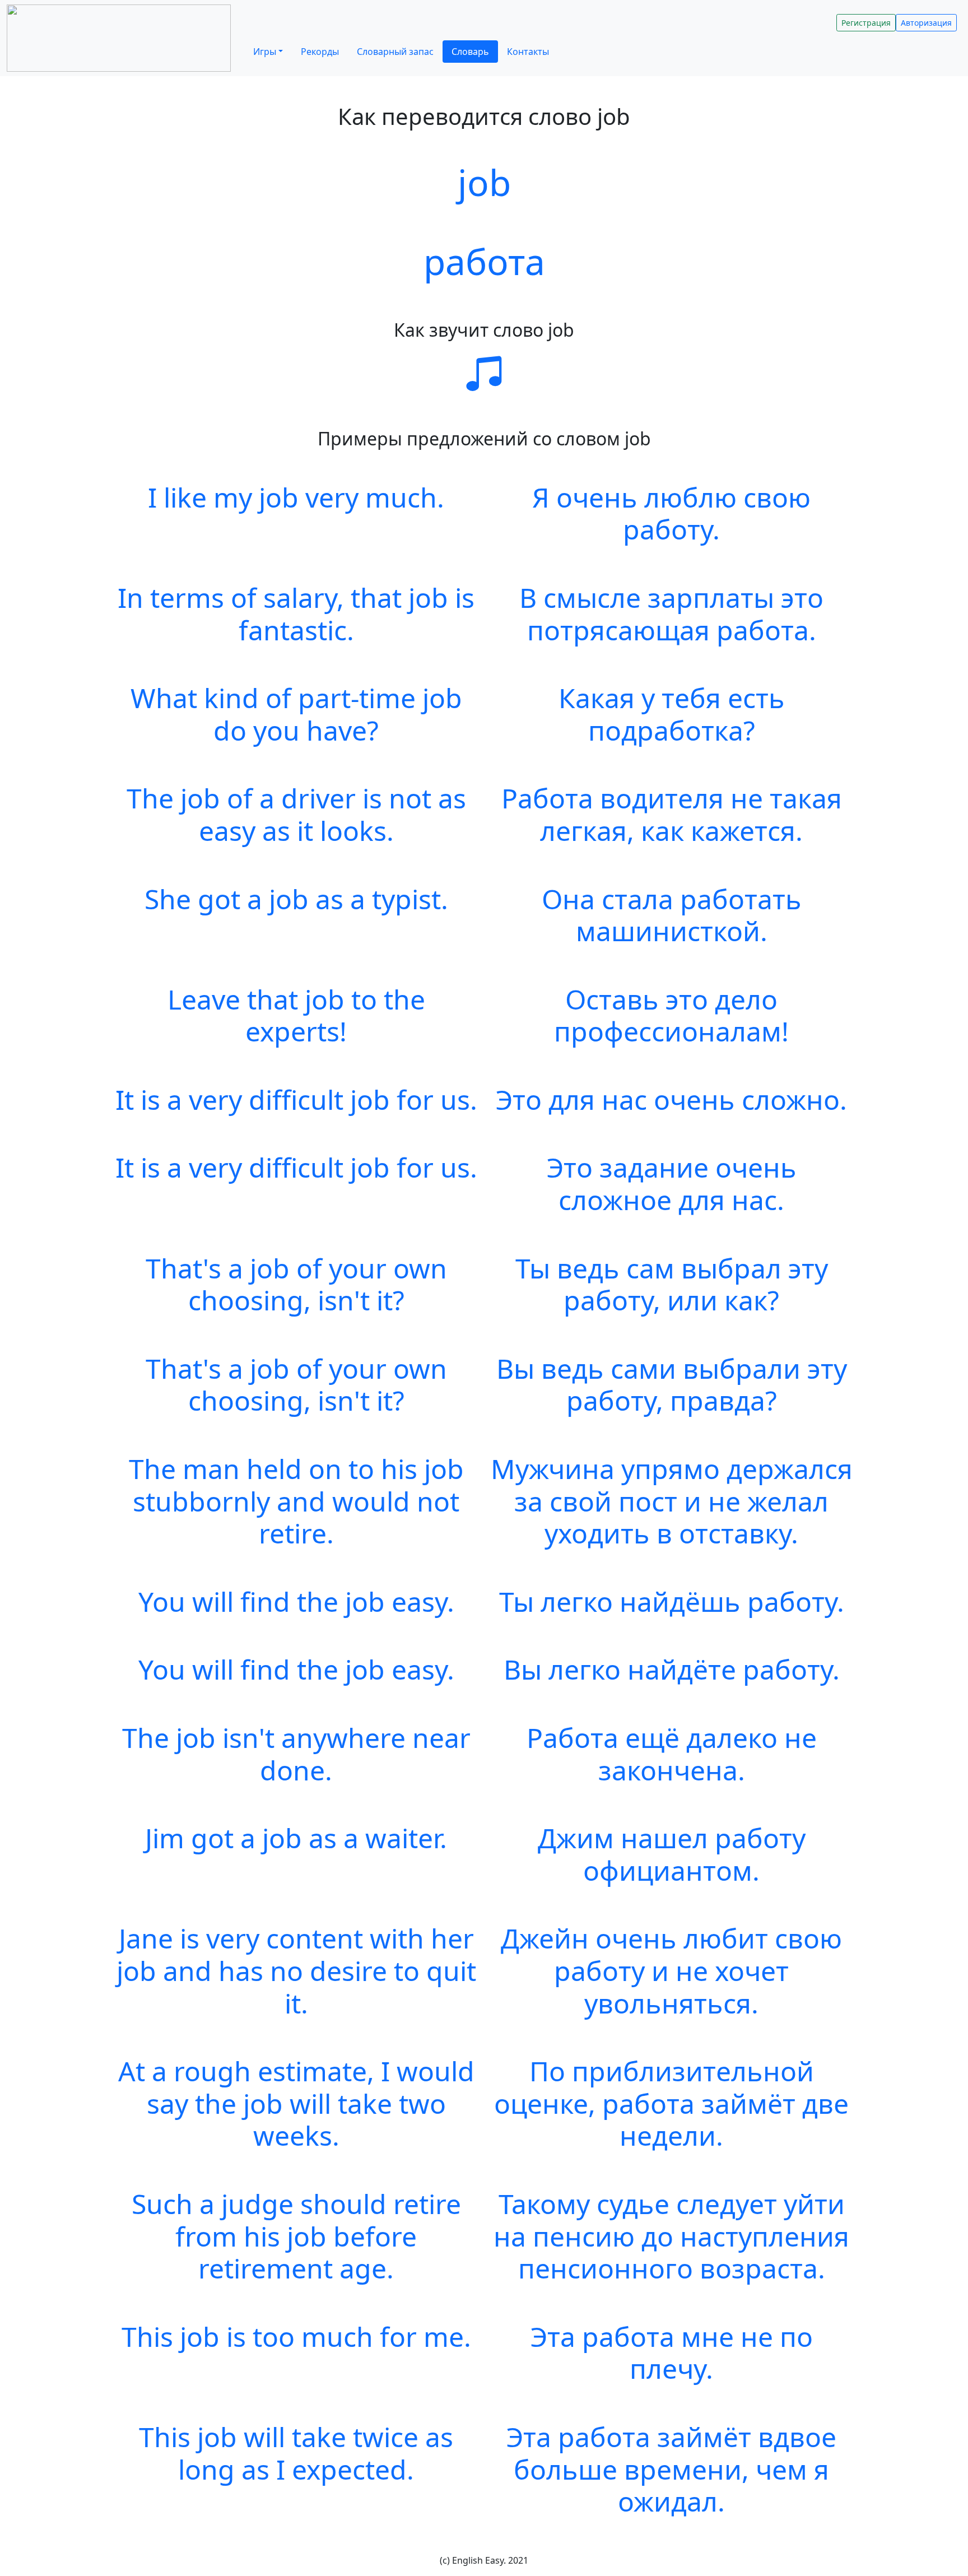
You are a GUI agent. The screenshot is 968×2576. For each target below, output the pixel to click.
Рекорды (320, 52)
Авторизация (926, 23)
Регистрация (866, 23)
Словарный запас (395, 52)
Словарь (470, 52)
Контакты (528, 52)
